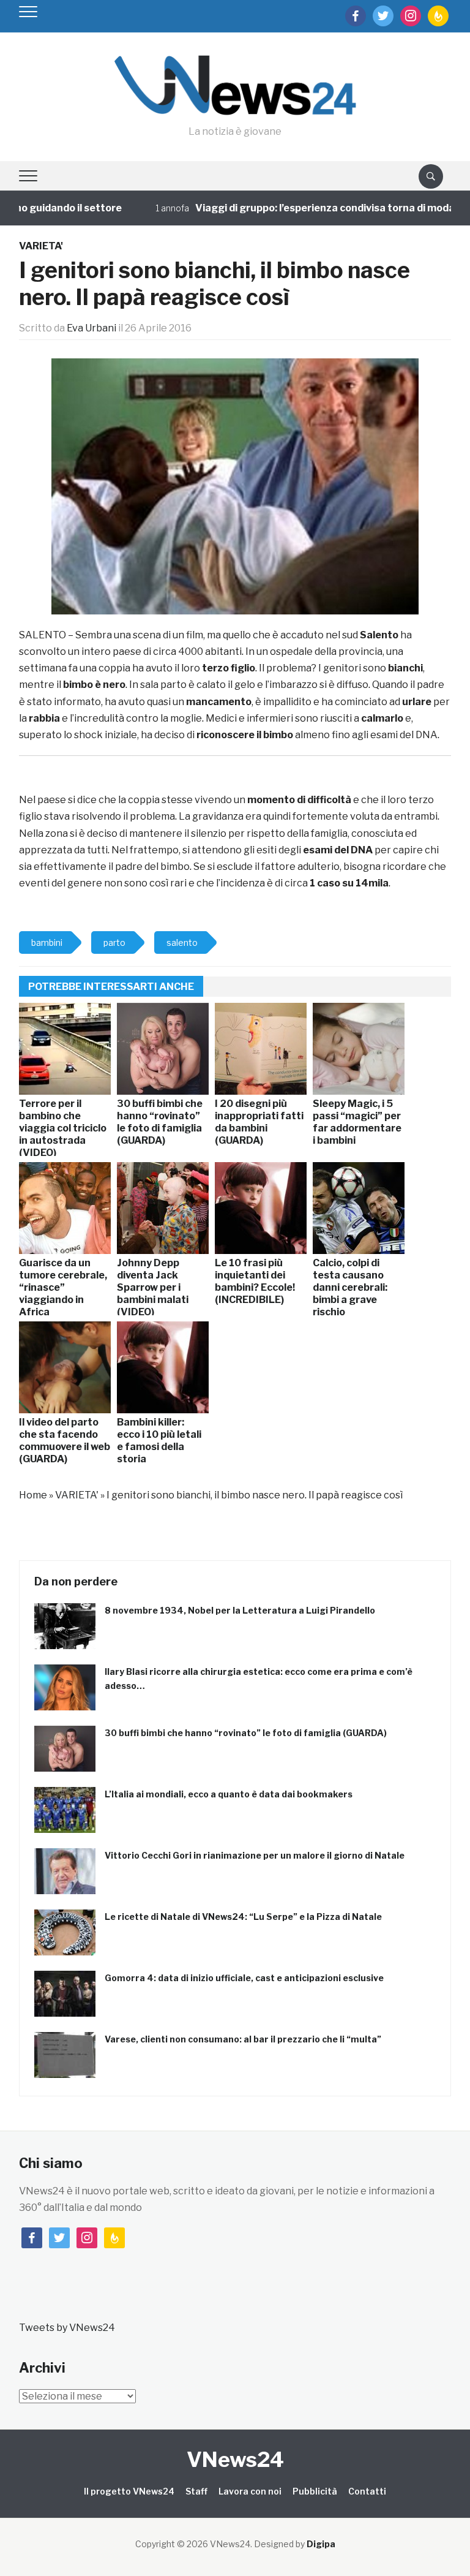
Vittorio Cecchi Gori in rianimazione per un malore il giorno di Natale (255, 1855)
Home (33, 1495)
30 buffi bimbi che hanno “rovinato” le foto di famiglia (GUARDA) (246, 1733)
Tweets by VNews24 (67, 2328)
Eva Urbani (91, 328)
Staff (196, 2491)
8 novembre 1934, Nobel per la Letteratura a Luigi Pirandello (240, 1610)
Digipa (321, 2544)
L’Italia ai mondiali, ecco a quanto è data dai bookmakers (229, 1794)
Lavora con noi (250, 2491)
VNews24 (235, 2459)
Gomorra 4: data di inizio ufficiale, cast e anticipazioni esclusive (244, 1978)
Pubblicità (315, 2491)
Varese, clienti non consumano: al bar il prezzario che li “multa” (243, 2039)
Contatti (367, 2491)
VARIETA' (41, 246)
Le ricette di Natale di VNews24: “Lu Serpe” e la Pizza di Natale (243, 1917)
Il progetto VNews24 (129, 2491)
